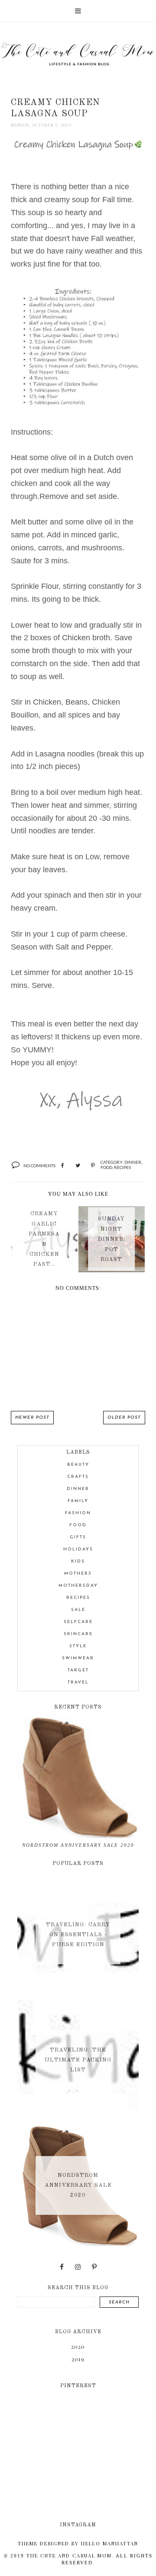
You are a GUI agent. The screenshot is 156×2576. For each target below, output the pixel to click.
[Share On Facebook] (63, 1166)
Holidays (78, 1549)
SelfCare (78, 1622)
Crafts (78, 1477)
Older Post (124, 1418)
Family (78, 1501)
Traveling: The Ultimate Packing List (78, 2060)
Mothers (78, 1574)
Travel (78, 1682)
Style (78, 1646)
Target (78, 1670)
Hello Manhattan (110, 2543)
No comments (39, 1166)
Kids (78, 1561)
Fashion (78, 1513)
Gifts (78, 1537)
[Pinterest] (94, 2267)
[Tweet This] (78, 1166)
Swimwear (78, 1658)
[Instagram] (78, 2267)
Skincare (78, 1634)
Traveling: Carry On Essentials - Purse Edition (78, 1934)
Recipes (122, 1167)
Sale (78, 1610)
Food (106, 1167)
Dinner (133, 1162)
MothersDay (78, 1586)
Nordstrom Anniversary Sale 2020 (78, 1845)
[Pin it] (93, 1166)
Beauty (78, 1465)
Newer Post (32, 1418)
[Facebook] (62, 2267)
